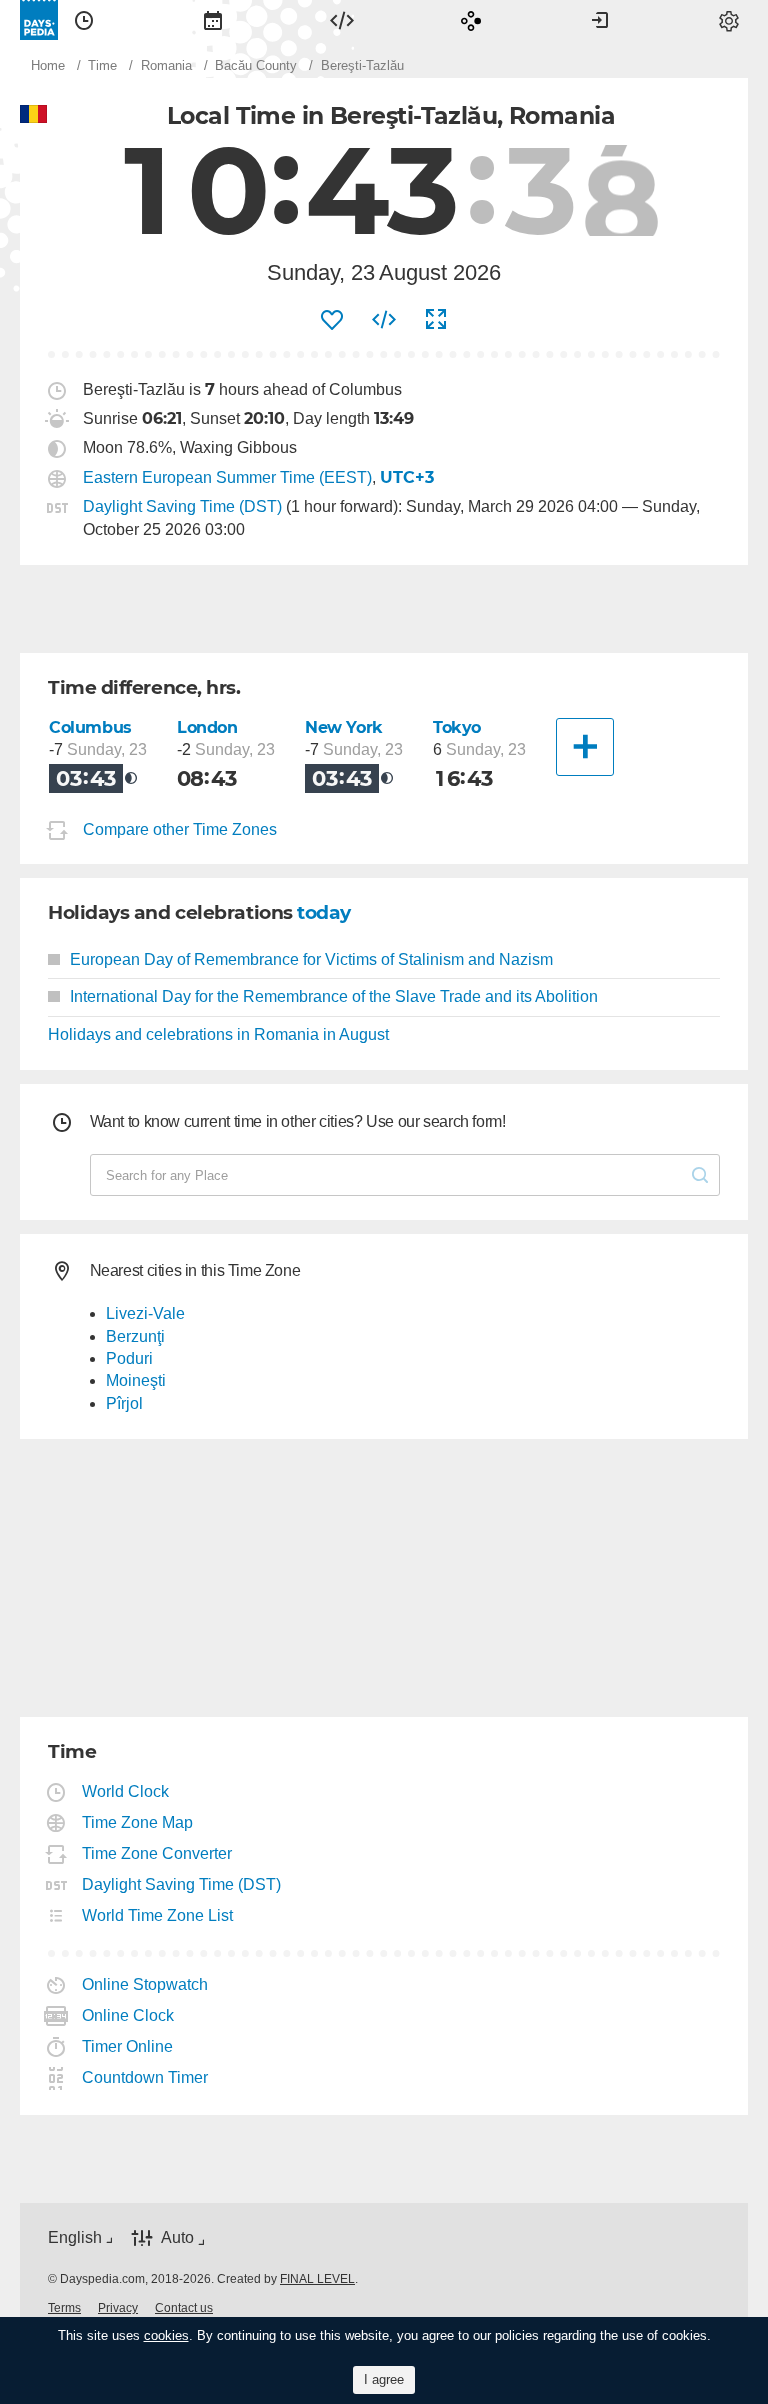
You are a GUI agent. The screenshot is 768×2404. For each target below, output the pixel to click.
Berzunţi (135, 1336)
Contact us (184, 2308)
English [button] (75, 2237)
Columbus (90, 727)
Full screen (436, 320)
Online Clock (128, 2015)
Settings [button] (729, 20)
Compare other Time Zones (180, 829)
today (324, 912)
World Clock (126, 1791)
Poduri (129, 1358)
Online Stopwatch (145, 1984)
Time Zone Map (138, 1822)
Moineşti (136, 1380)
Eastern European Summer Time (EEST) (227, 477)
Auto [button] (177, 2238)
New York (344, 727)
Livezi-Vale (145, 1313)
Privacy (118, 2308)
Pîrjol (124, 1403)
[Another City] (585, 747)
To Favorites (332, 320)
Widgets (342, 20)
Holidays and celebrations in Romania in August (218, 1034)
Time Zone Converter (157, 1853)
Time (84, 20)
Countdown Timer (145, 2077)
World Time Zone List (158, 1915)
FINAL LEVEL (317, 2279)
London (207, 727)
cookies (166, 2335)
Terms (64, 2308)
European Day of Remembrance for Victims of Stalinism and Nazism (311, 959)
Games (471, 20)
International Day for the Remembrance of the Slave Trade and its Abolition (334, 996)
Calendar (213, 20)
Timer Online (128, 2046)
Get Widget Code (384, 320)
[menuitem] (84, 20)
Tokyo (457, 727)
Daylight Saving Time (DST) (182, 506)
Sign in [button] (600, 20)
